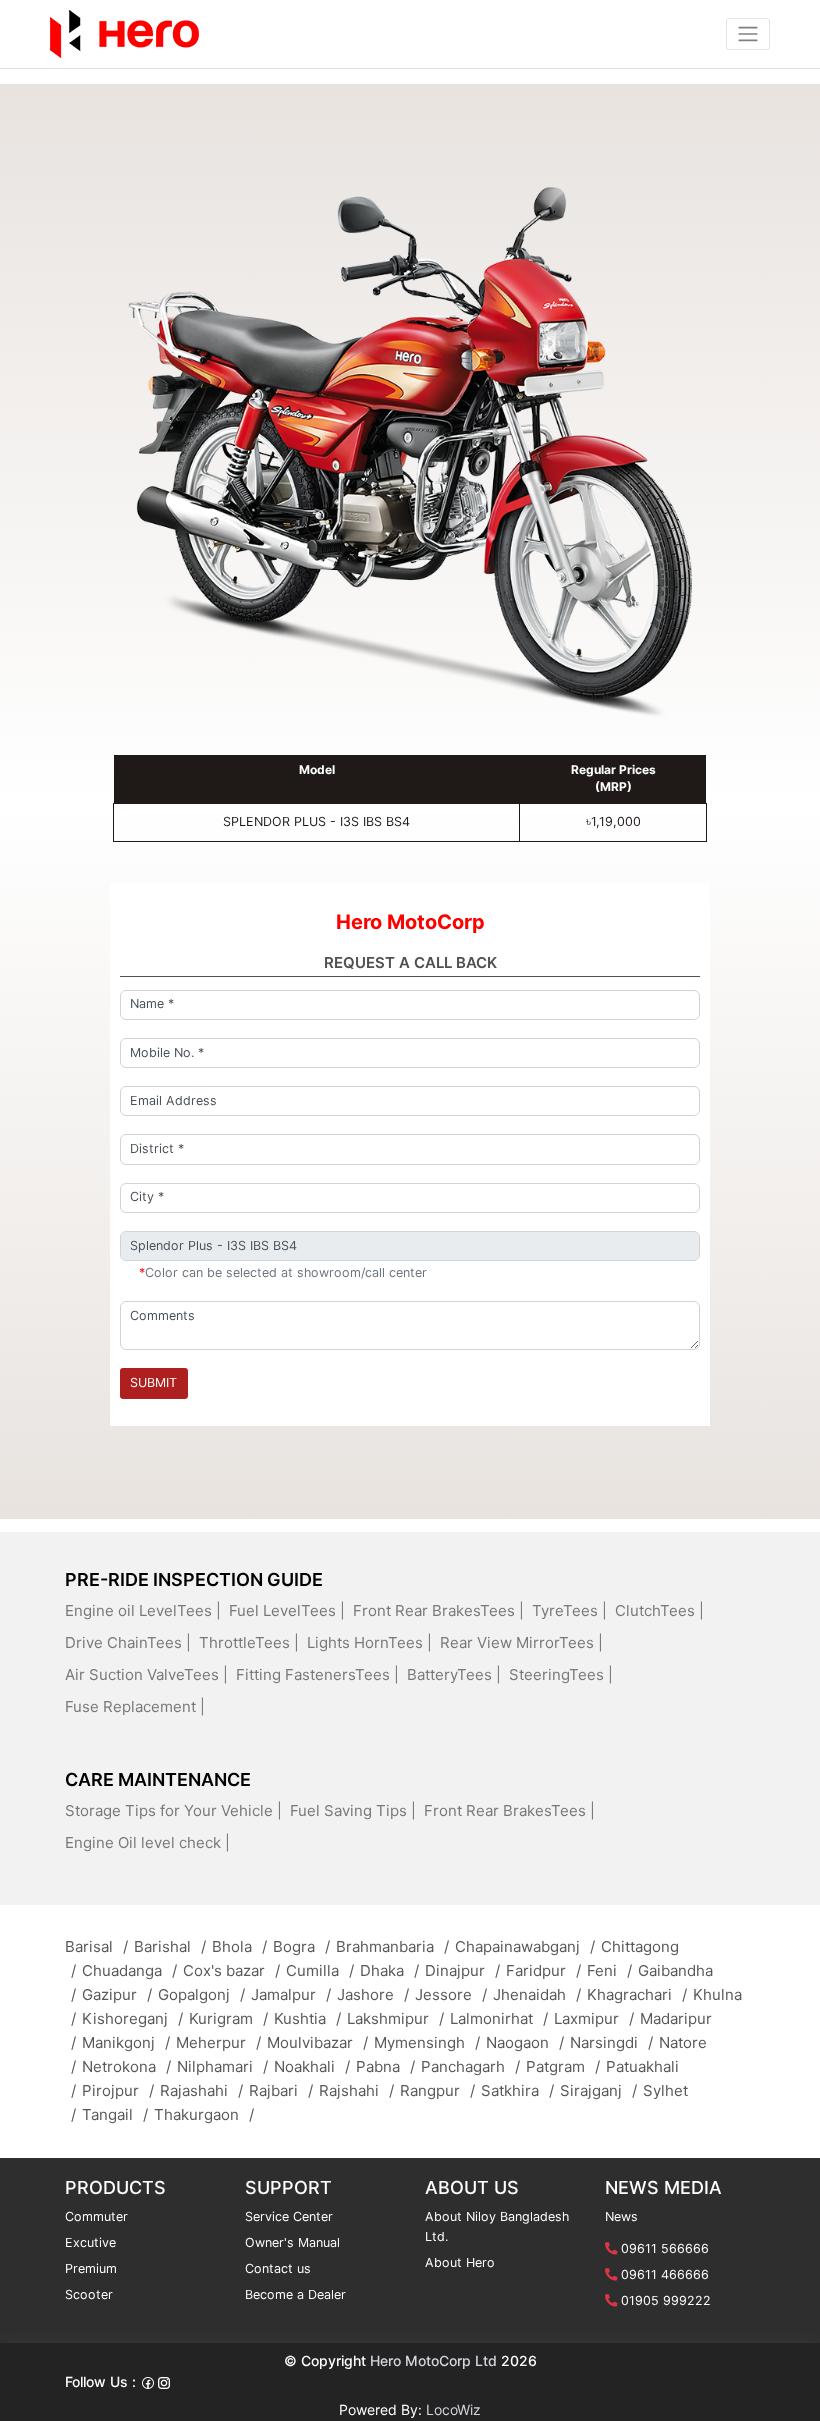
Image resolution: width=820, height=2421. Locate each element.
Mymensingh (427, 2042)
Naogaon (525, 2042)
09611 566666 (665, 2248)
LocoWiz (453, 2408)
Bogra (301, 1946)
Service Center (289, 2216)
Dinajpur (462, 1970)
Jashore (373, 1994)
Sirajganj (598, 2090)
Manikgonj (126, 2042)
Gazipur (117, 1994)
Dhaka (389, 1970)
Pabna (385, 2066)
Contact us (278, 2268)
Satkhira (517, 2090)
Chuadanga (129, 1970)
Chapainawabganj (525, 1946)
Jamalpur (291, 1994)
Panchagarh (470, 2066)
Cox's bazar (231, 1970)
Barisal (96, 1946)
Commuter (96, 2216)
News (621, 2216)
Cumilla (320, 1970)
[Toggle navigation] (748, 34)
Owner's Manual (292, 2242)
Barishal (170, 1946)
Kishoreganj (132, 2018)
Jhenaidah (537, 1994)
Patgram (563, 2066)
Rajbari (281, 2090)
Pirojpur (118, 2090)
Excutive (90, 2242)
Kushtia (307, 2018)
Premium (91, 2268)
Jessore (451, 1994)
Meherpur (218, 2042)
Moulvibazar (317, 2042)
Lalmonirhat (499, 2018)
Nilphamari (222, 2066)
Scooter (89, 2294)
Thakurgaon (204, 2114)
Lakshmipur (395, 2018)
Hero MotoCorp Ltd (433, 2360)
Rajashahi (201, 2090)
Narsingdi (611, 2042)
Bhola (239, 1946)
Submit (153, 1382)
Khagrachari (637, 1994)
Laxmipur (594, 2018)
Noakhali (312, 2066)
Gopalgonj (201, 1994)
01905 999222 (666, 2300)
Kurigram (228, 2018)
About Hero (460, 2262)
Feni (609, 1970)
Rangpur (437, 2090)
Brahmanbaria (392, 1946)
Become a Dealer (295, 2294)
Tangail (115, 2114)
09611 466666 (665, 2274)
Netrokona (126, 2066)
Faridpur (543, 1970)
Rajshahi (356, 2090)
